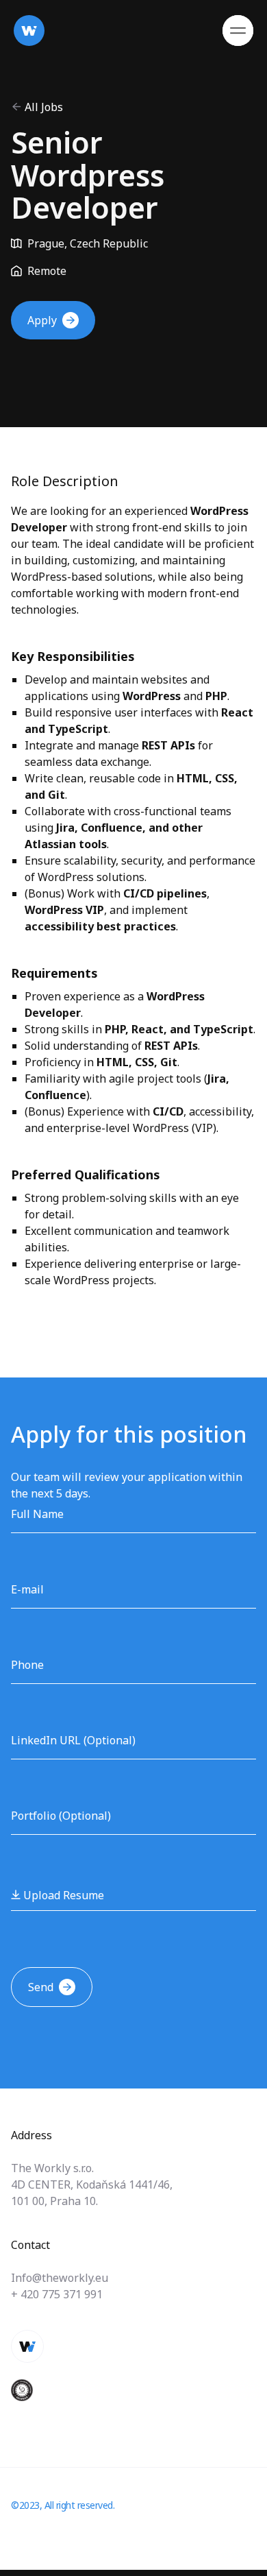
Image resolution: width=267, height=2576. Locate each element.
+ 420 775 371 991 (57, 2294)
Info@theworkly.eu (60, 2278)
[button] (238, 31)
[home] (29, 31)
